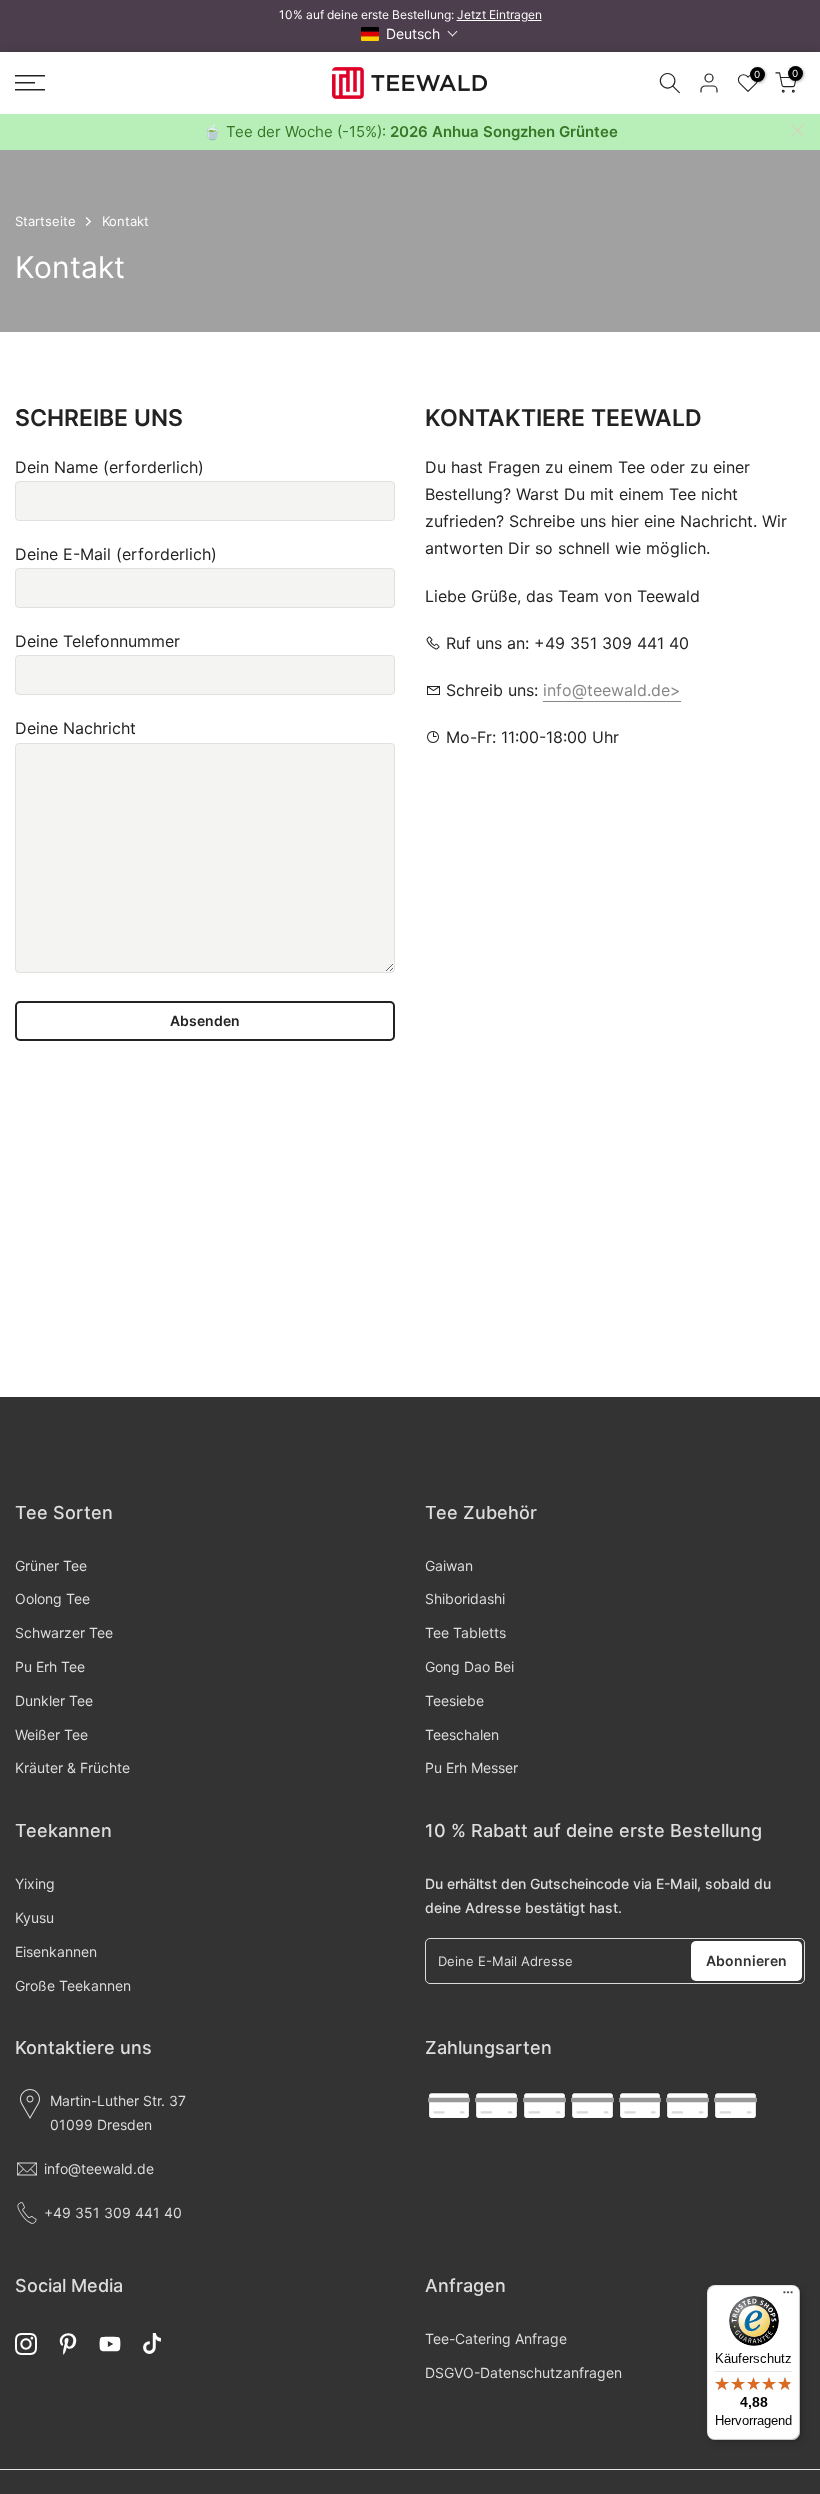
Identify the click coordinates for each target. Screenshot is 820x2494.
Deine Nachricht (75, 728)
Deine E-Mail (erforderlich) (116, 554)
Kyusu (34, 1917)
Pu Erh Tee (50, 1666)
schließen (22, 130)
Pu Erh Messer (471, 1767)
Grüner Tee (51, 1565)
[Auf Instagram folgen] (26, 2344)
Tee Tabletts (465, 1632)
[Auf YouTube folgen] (110, 2344)
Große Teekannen (73, 1985)
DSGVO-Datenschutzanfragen (523, 2372)
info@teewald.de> (612, 690)
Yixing (35, 1883)
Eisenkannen (56, 1951)
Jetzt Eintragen (499, 14)
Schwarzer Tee (64, 1632)
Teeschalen (462, 1734)
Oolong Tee (52, 1598)
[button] (410, 33)
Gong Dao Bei (469, 1666)
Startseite (45, 221)
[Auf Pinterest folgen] (68, 2344)
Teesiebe (454, 1700)
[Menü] (788, 2297)
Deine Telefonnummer (97, 641)
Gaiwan (449, 1565)
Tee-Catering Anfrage (496, 2338)
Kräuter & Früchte (72, 1767)
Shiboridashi (465, 1598)
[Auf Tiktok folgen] (152, 2344)
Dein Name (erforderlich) (109, 467)
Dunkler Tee (54, 1700)
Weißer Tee (51, 1734)
